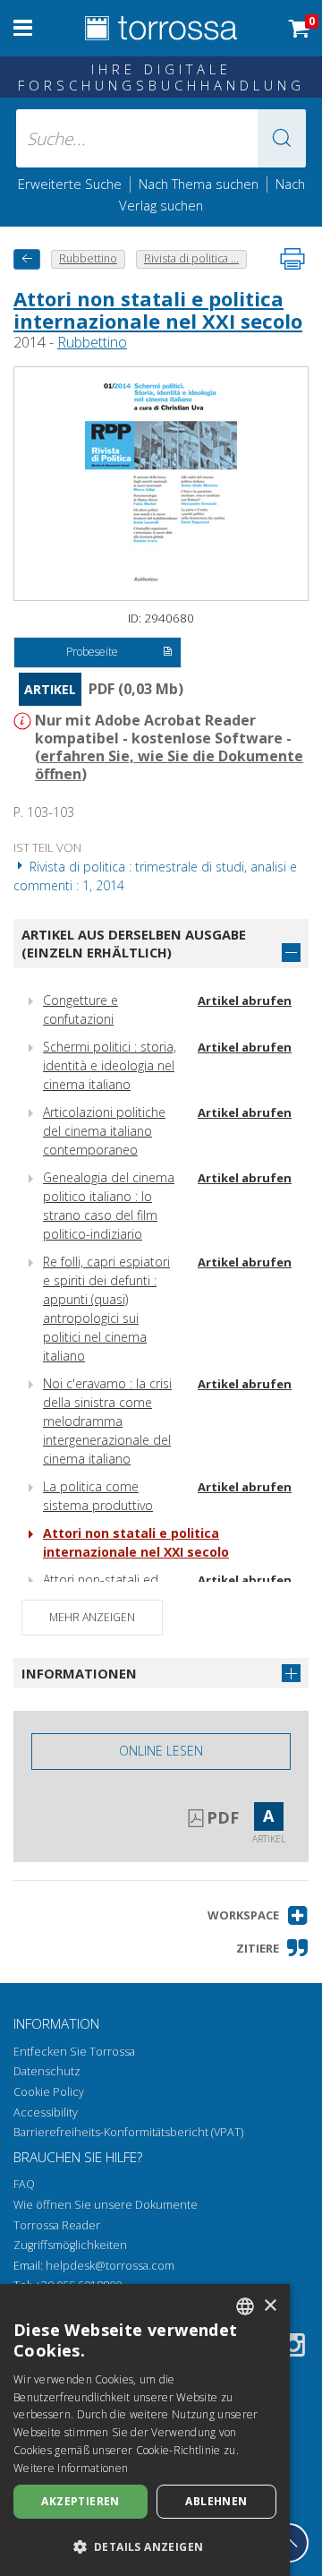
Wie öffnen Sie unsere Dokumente (106, 2205)
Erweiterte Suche (70, 184)
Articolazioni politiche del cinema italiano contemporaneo (104, 1131)
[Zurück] (27, 259)
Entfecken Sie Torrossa (74, 2052)
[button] (282, 138)
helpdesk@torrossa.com (110, 2266)
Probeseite (92, 652)
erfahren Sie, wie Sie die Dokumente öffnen (169, 765)
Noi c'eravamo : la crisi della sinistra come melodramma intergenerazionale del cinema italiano (107, 1421)
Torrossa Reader (57, 2225)
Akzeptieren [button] (80, 2501)
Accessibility (46, 2112)
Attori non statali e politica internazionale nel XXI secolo (158, 309)
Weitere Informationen (71, 2468)
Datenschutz (47, 2071)
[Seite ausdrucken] (292, 259)
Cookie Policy (49, 2092)
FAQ (24, 2184)
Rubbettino (92, 342)
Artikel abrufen (245, 1000)
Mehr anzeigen (92, 1617)
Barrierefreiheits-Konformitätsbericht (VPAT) (128, 2132)
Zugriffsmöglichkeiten (70, 2245)
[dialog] (145, 2430)
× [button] (270, 2306)
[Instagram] (293, 2348)
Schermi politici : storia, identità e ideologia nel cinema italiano (110, 1065)
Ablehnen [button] (216, 2501)
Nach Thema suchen (199, 184)
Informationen (79, 1673)
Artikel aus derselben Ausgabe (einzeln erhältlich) (134, 944)
